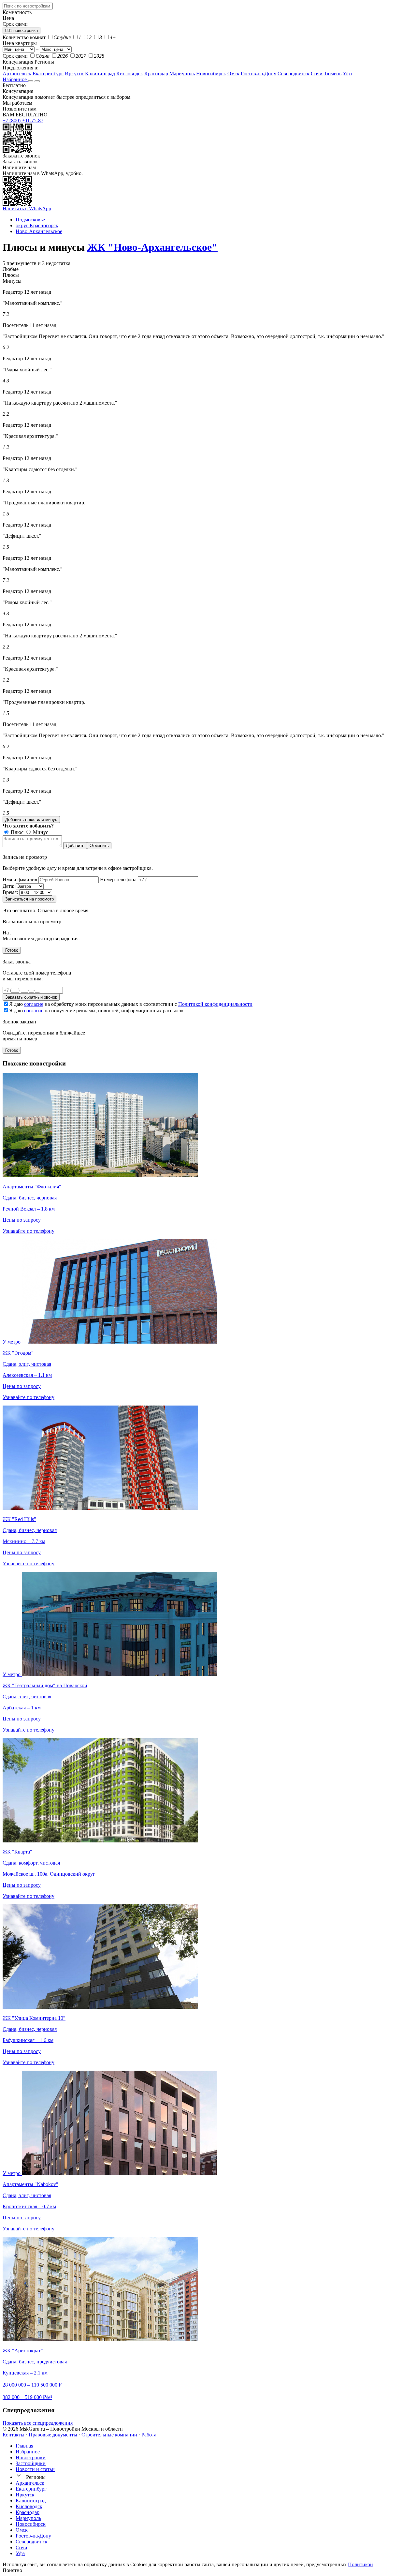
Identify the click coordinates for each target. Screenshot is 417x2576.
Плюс (16, 832)
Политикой (360, 2564)
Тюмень (333, 74)
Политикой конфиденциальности (215, 1004)
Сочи (317, 74)
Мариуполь (182, 74)
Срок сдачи (15, 56)
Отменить (99, 846)
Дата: (8, 886)
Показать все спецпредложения (38, 2423)
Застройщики (31, 2463)
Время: (10, 892)
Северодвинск (294, 74)
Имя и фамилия (20, 879)
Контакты (14, 2435)
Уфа (347, 74)
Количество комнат (24, 37)
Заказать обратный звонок (31, 997)
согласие (34, 1004)
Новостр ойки (31, 2457)
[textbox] (28, 6)
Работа (149, 2435)
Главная (24, 2446)
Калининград (100, 74)
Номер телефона (118, 879)
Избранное (15, 79)
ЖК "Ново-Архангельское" (152, 247)
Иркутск (74, 74)
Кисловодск (130, 74)
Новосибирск (211, 74)
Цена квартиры (20, 43)
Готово (12, 950)
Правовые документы (53, 2435)
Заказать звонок (20, 162)
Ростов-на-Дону (259, 74)
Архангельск (17, 74)
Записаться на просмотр (29, 899)
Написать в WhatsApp (27, 208)
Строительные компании (109, 2435)
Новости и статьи (35, 2469)
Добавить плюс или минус (31, 819)
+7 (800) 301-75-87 (23, 120)
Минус (40, 832)
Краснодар (156, 74)
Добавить (75, 846)
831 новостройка (22, 30)
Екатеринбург (48, 74)
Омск (233, 74)
